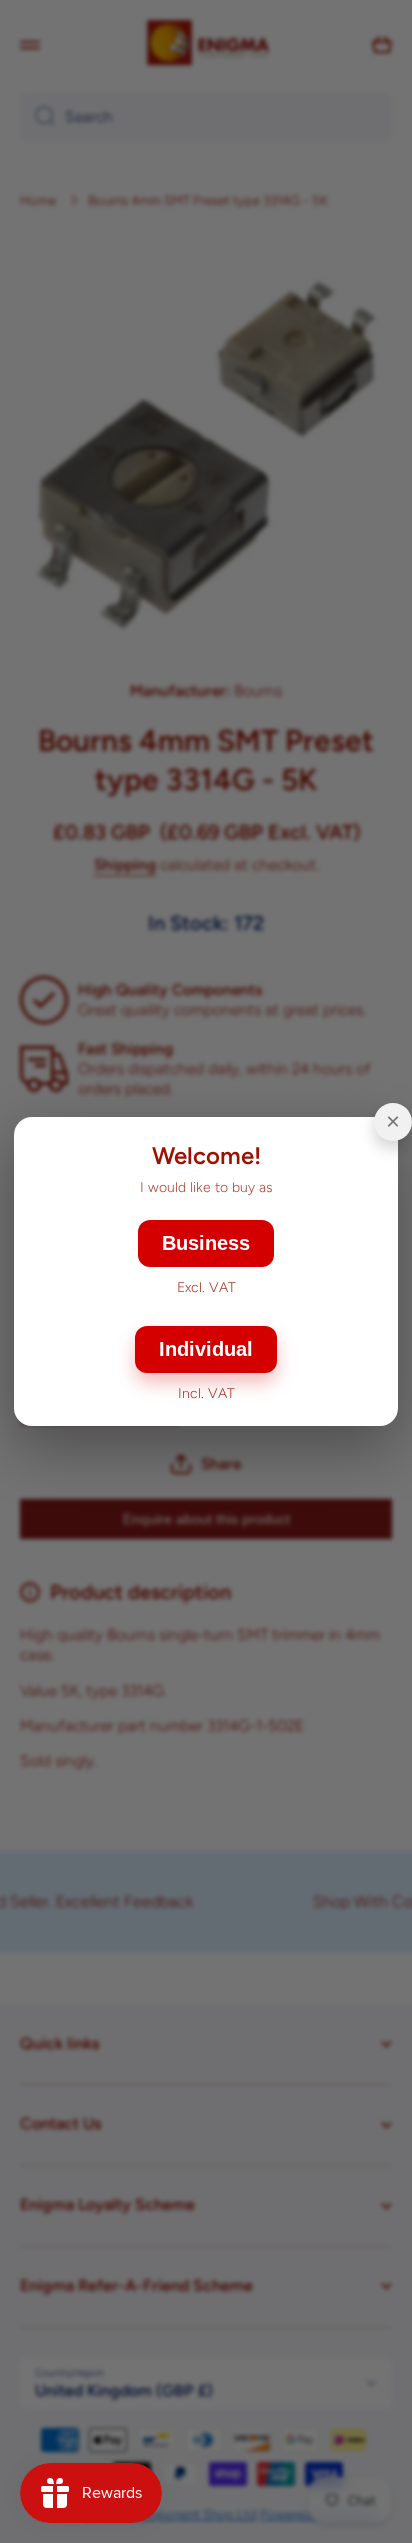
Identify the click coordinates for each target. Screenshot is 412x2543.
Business (206, 1243)
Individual (206, 1349)
